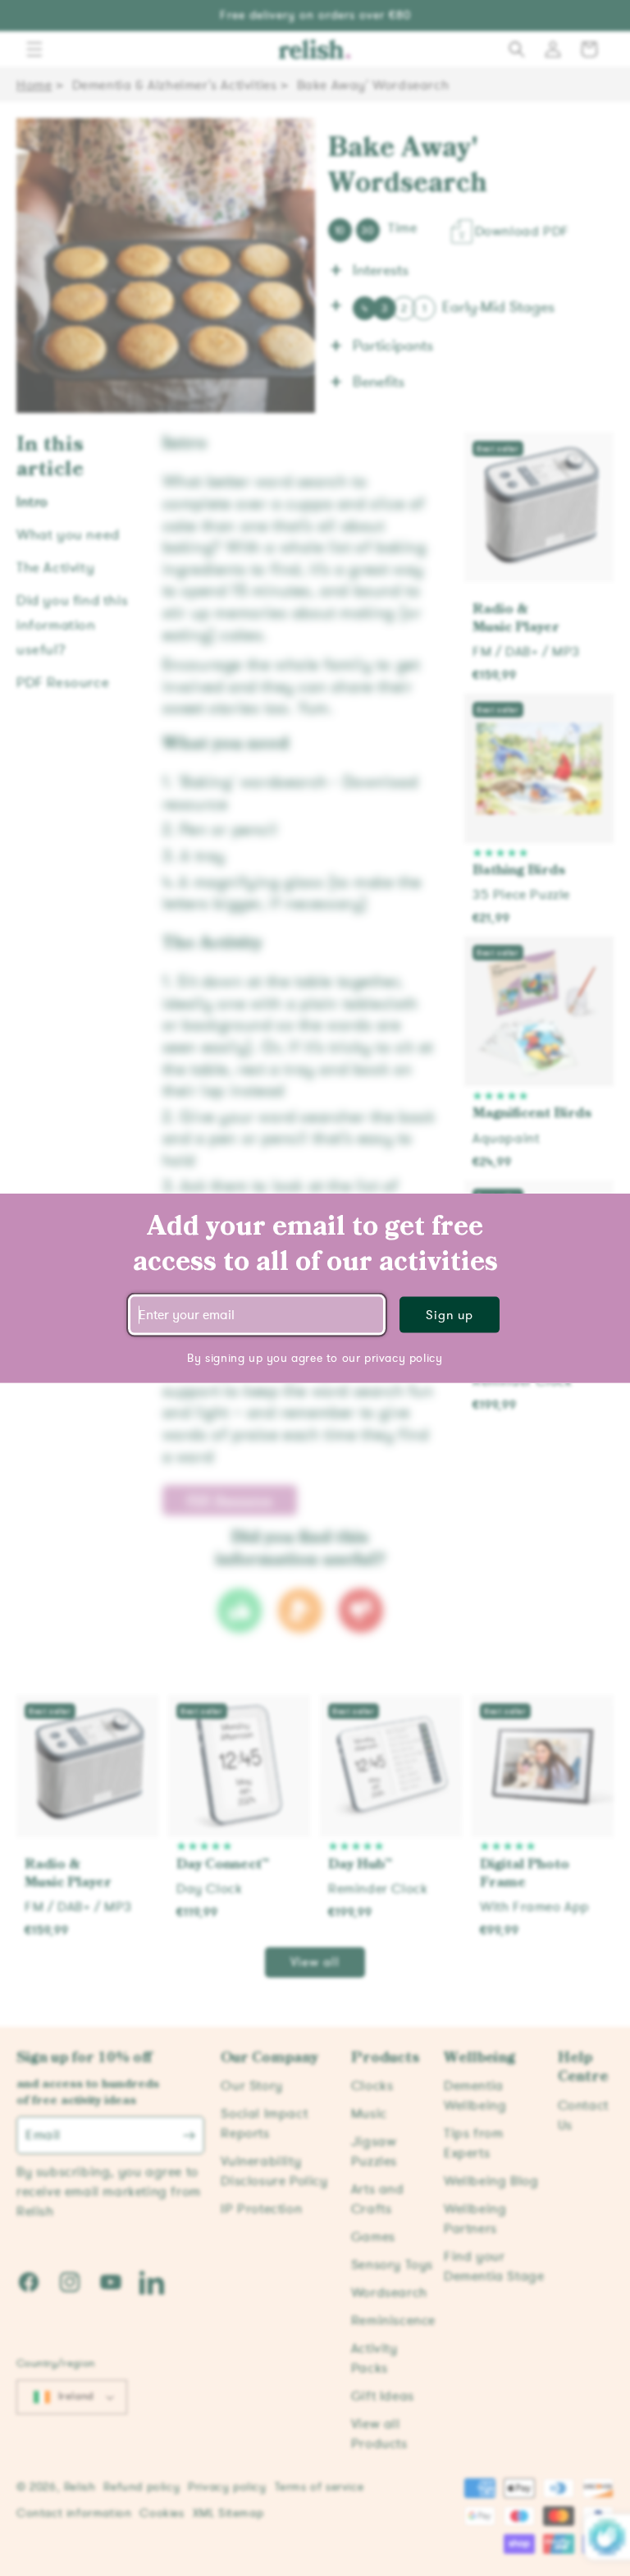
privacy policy (403, 1357)
